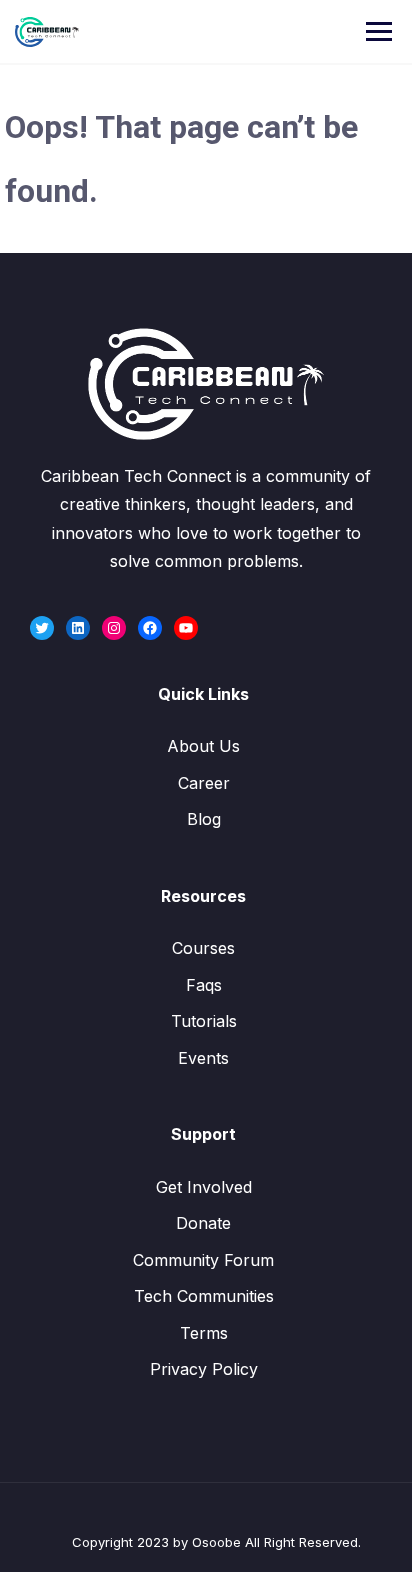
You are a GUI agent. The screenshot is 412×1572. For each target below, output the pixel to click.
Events (203, 1058)
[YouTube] (186, 628)
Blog (204, 819)
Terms (204, 1333)
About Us (203, 746)
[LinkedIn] (78, 628)
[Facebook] (150, 628)
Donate (203, 1223)
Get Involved (204, 1187)
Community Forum (203, 1260)
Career (204, 783)
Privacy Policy (204, 1369)
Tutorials (204, 1021)
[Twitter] (42, 628)
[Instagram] (114, 628)
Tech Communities (204, 1296)
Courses (203, 948)
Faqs (204, 985)
